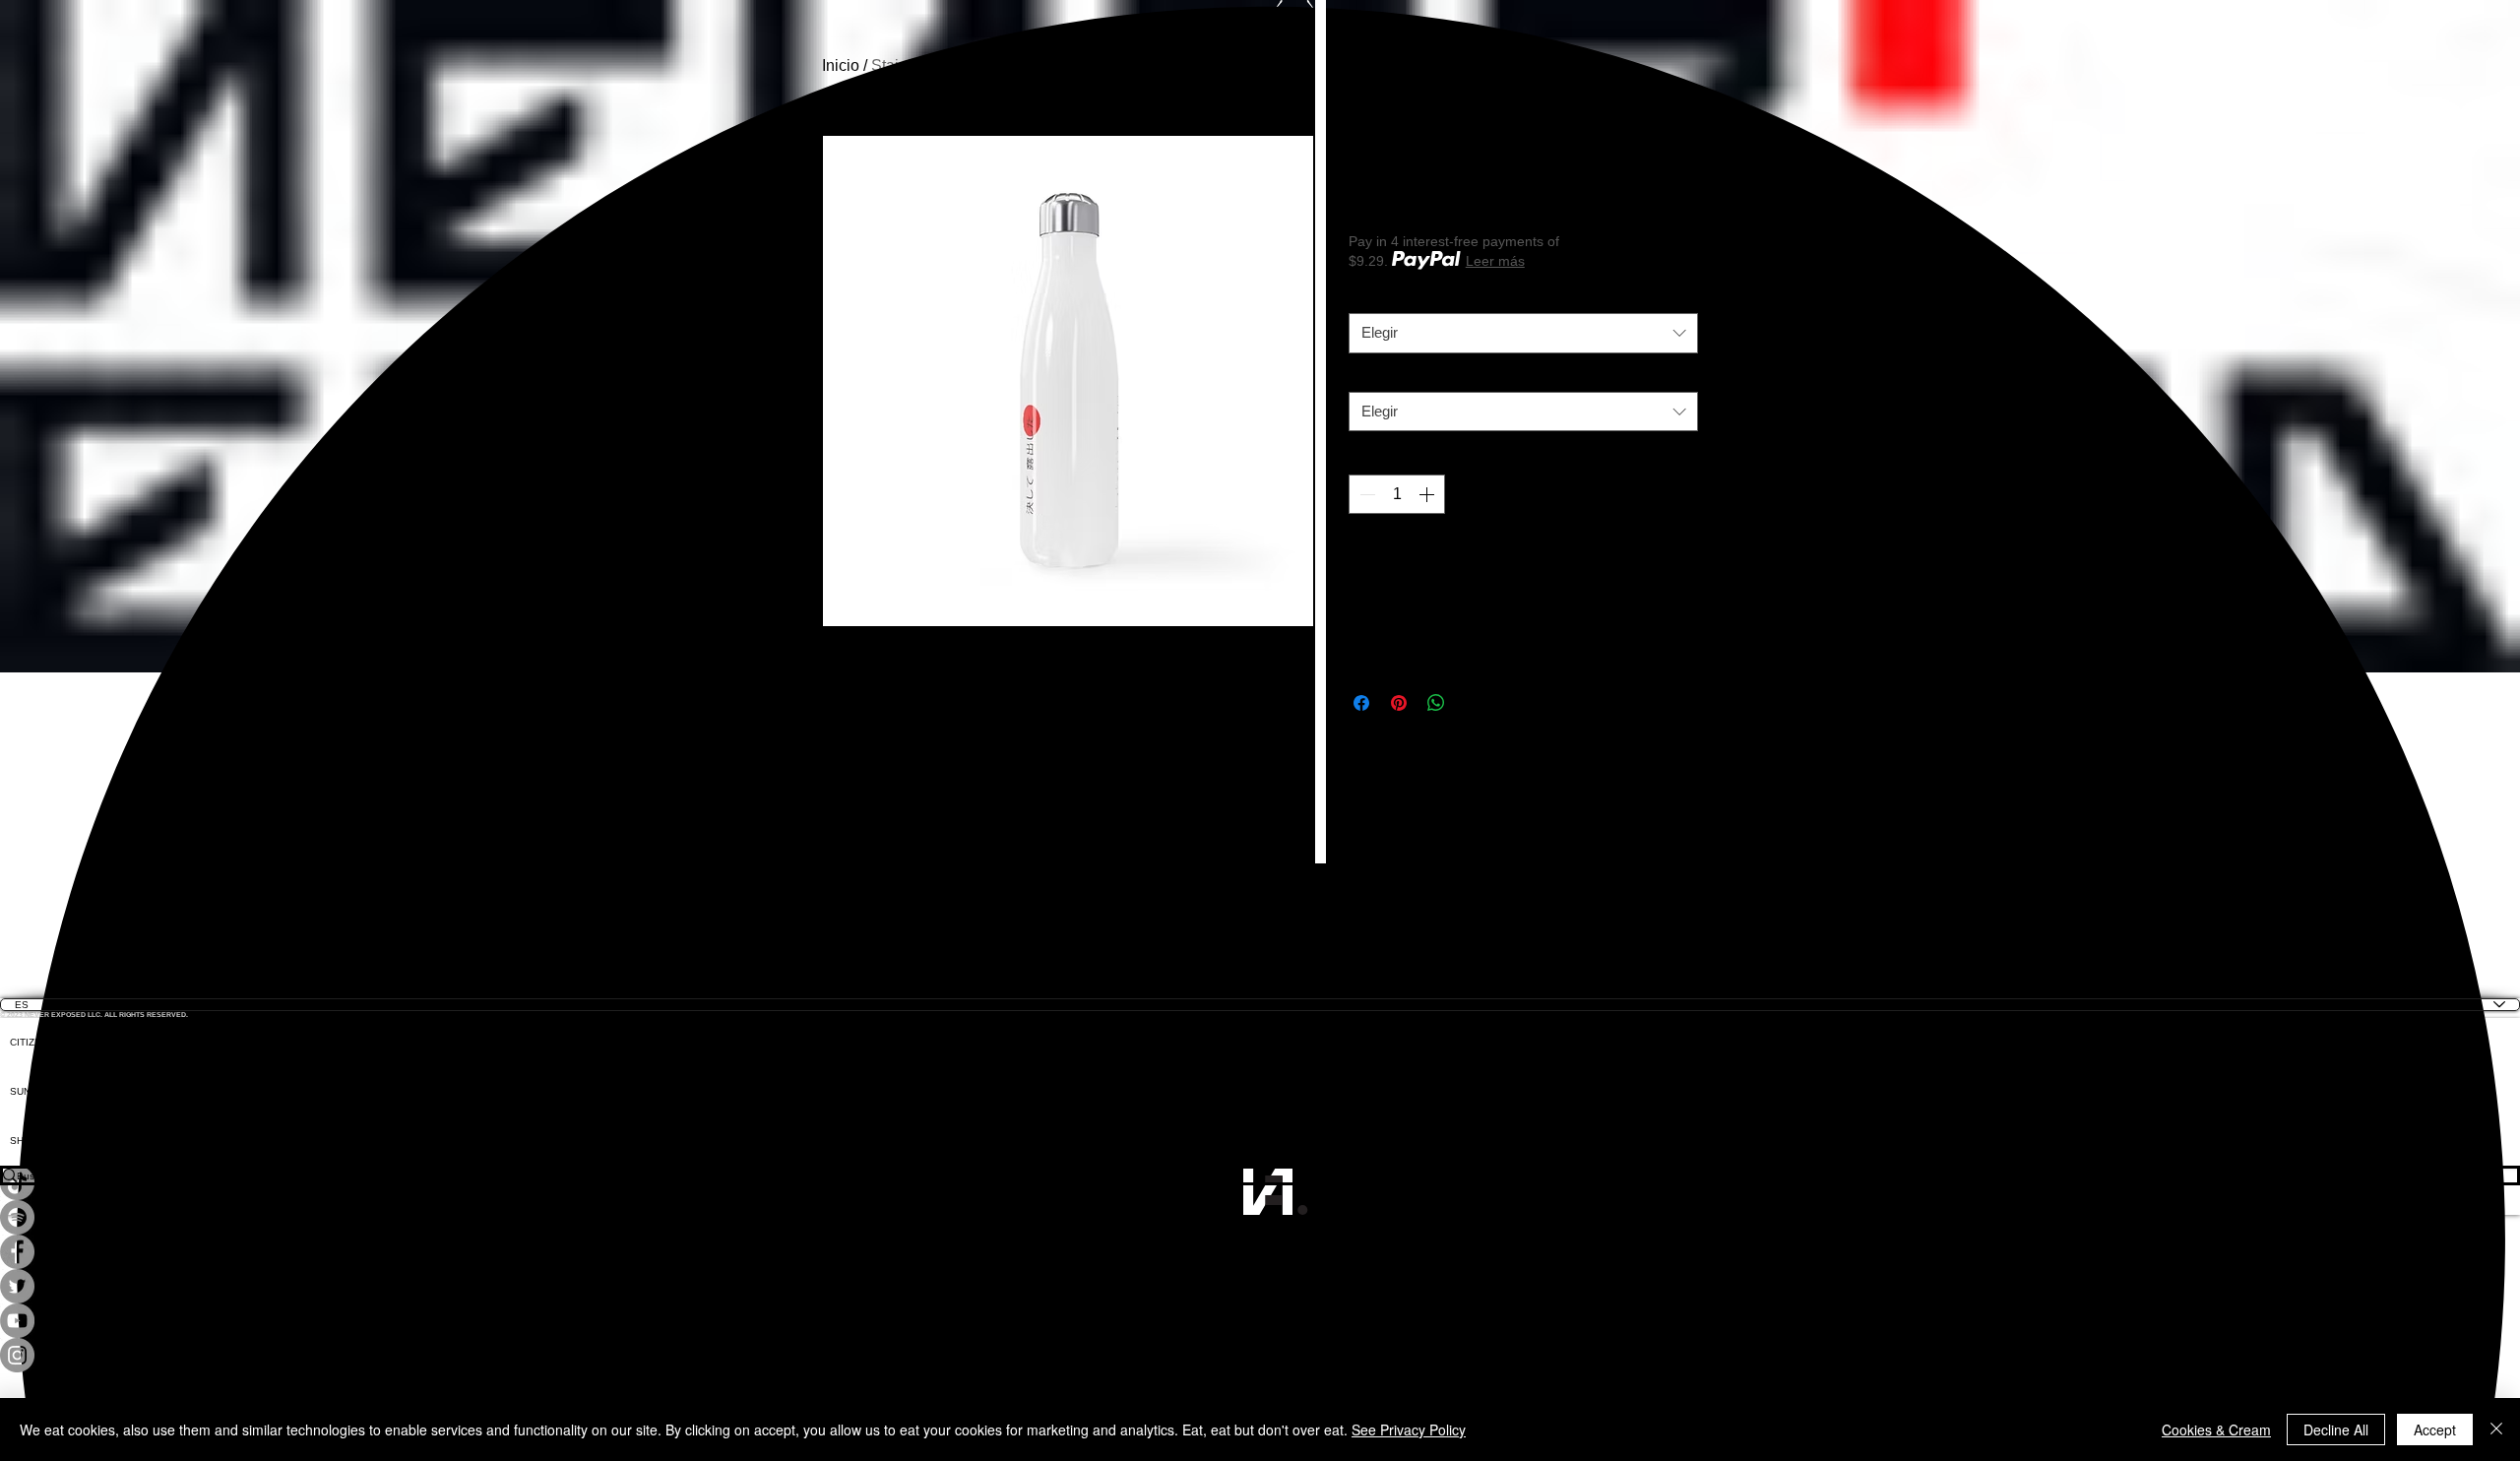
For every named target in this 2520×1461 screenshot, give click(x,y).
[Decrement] (1365, 494)
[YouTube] (1260, 1321)
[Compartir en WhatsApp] (1436, 703)
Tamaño (1378, 298)
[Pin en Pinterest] (1399, 703)
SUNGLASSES (44, 1091)
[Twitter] (1260, 1286)
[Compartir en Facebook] (1361, 703)
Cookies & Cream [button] (2216, 1429)
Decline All (2336, 1429)
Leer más (1495, 261)
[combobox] (1523, 333)
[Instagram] (1260, 1355)
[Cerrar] (2496, 1429)
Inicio (841, 65)
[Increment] (1428, 494)
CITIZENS (32, 1042)
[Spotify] (1260, 1217)
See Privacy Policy (1409, 1429)
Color (1370, 377)
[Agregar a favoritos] (1676, 561)
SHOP (24, 1141)
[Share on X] (1474, 703)
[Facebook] (1260, 1252)
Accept (2435, 1429)
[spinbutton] (1397, 494)
